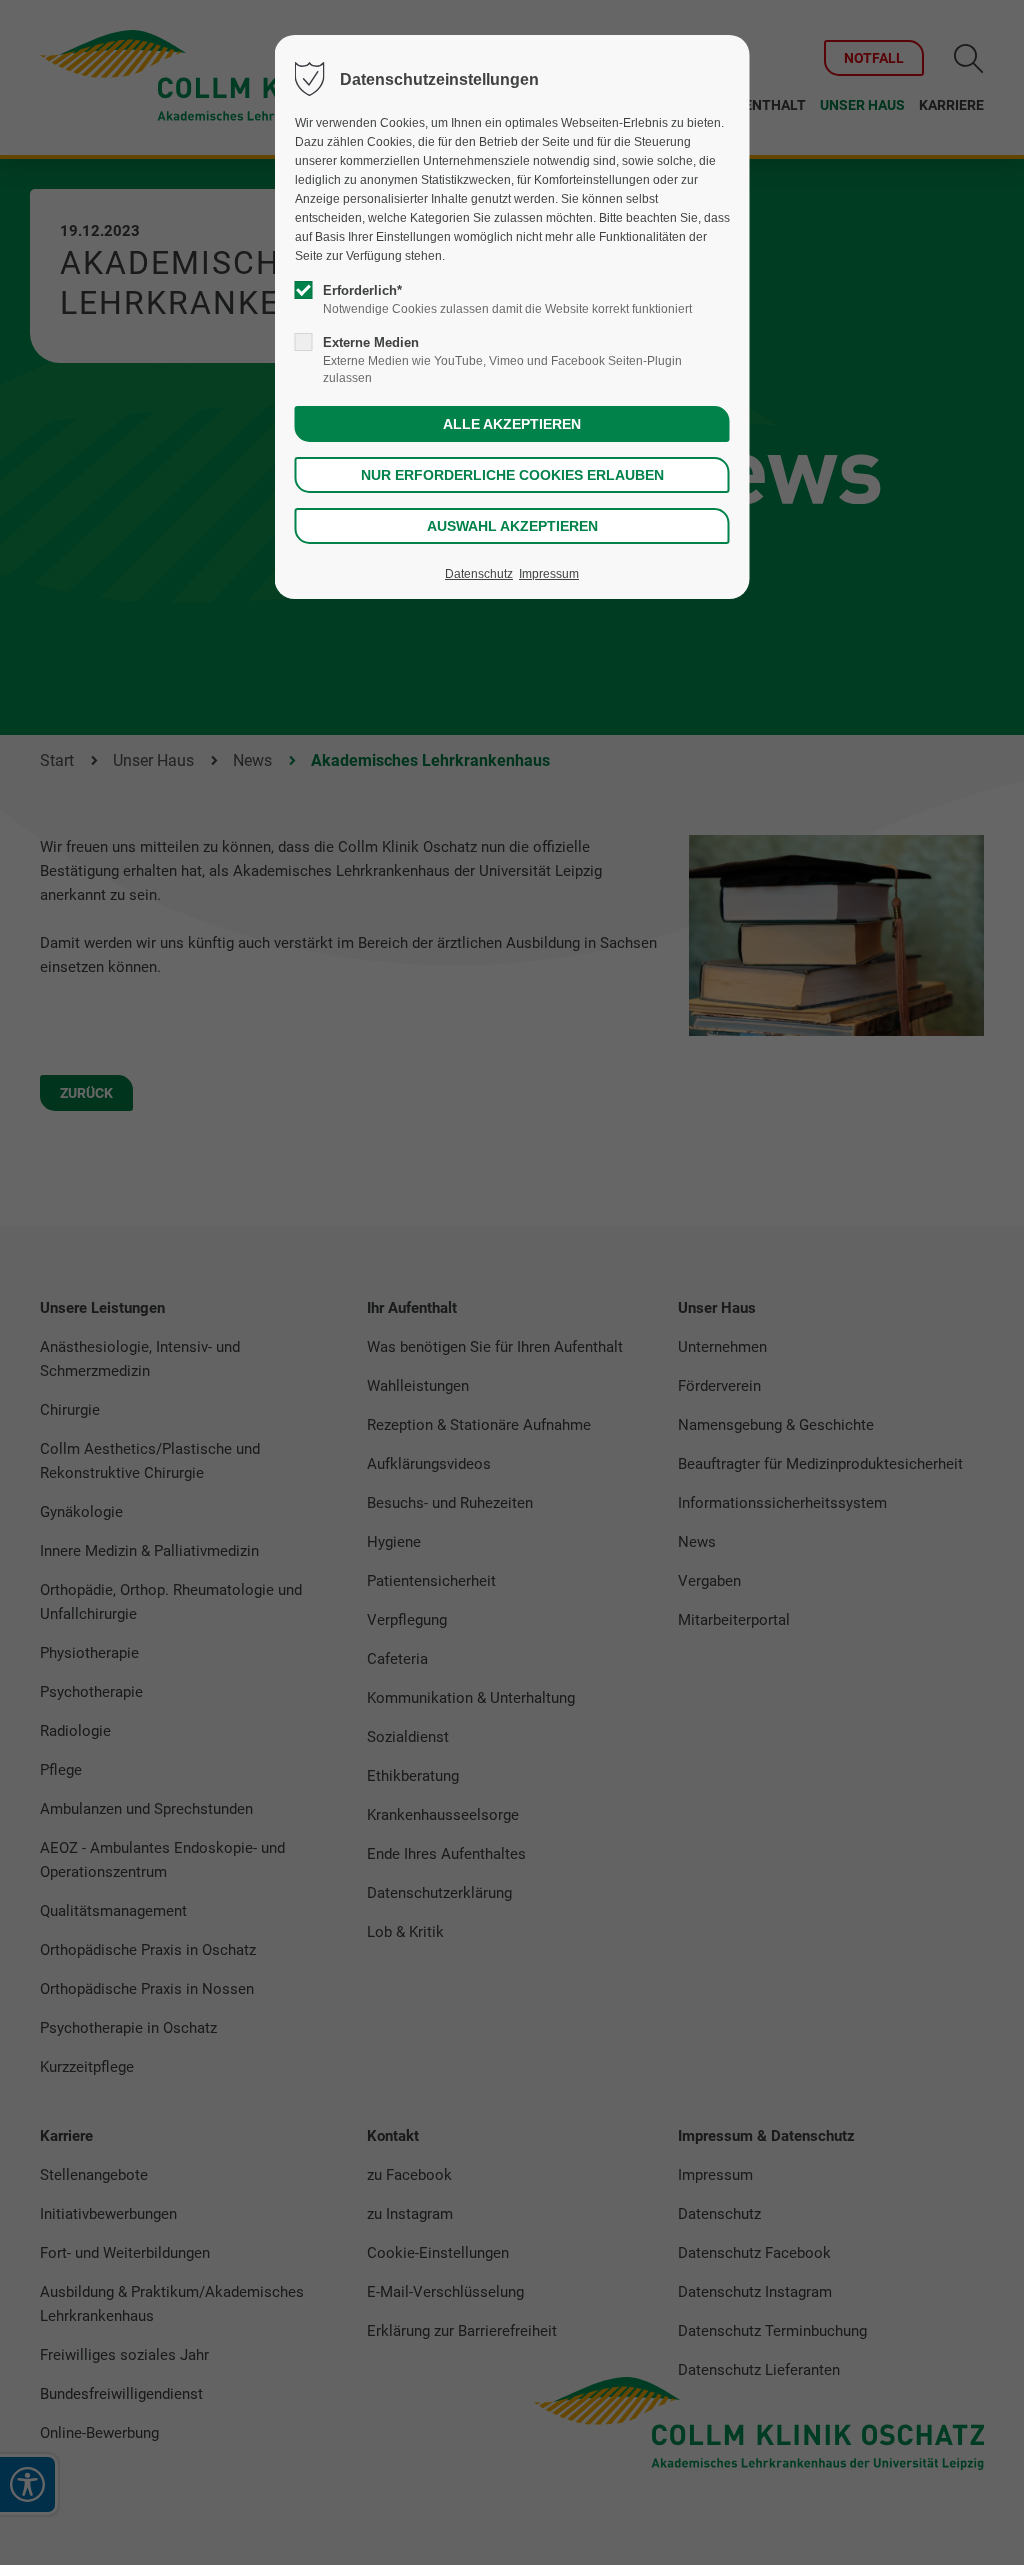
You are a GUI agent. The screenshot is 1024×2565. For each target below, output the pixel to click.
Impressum (549, 574)
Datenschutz (479, 574)
